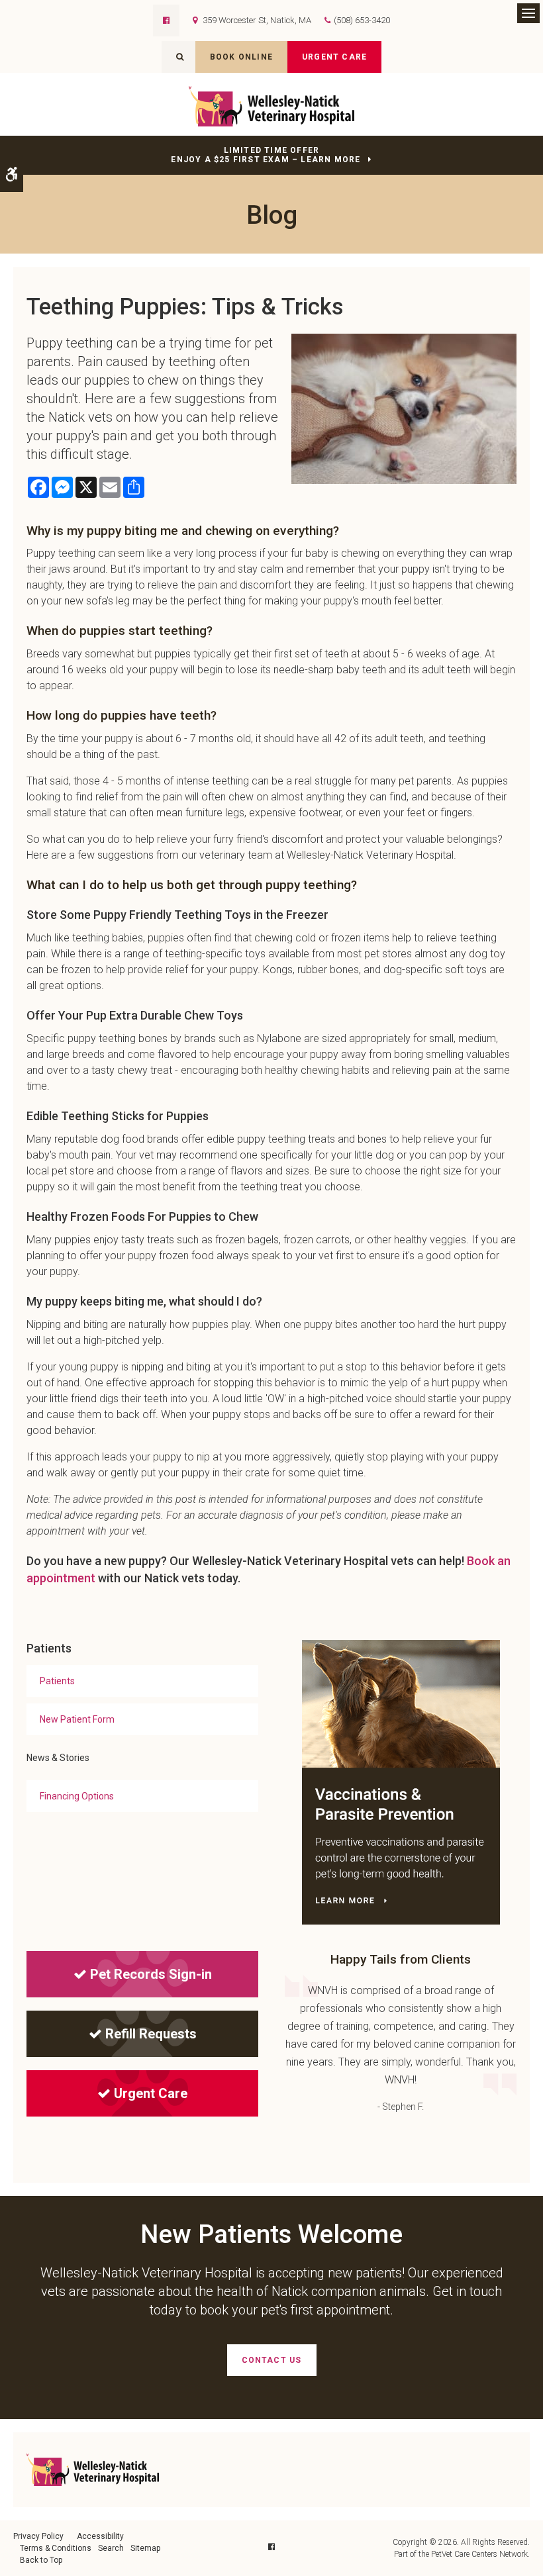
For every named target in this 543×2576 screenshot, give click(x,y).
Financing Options (77, 1796)
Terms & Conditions (56, 2548)
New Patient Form (77, 1719)
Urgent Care (334, 57)
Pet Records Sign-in (151, 1974)
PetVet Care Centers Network (479, 2554)
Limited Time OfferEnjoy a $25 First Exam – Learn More (266, 155)
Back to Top (41, 2560)
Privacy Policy (38, 2536)
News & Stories (58, 1758)
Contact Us (272, 2360)
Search (111, 2548)
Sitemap (145, 2548)
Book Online (241, 57)
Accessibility (100, 2536)
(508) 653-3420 (362, 20)
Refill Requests (151, 2034)
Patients (57, 1681)
